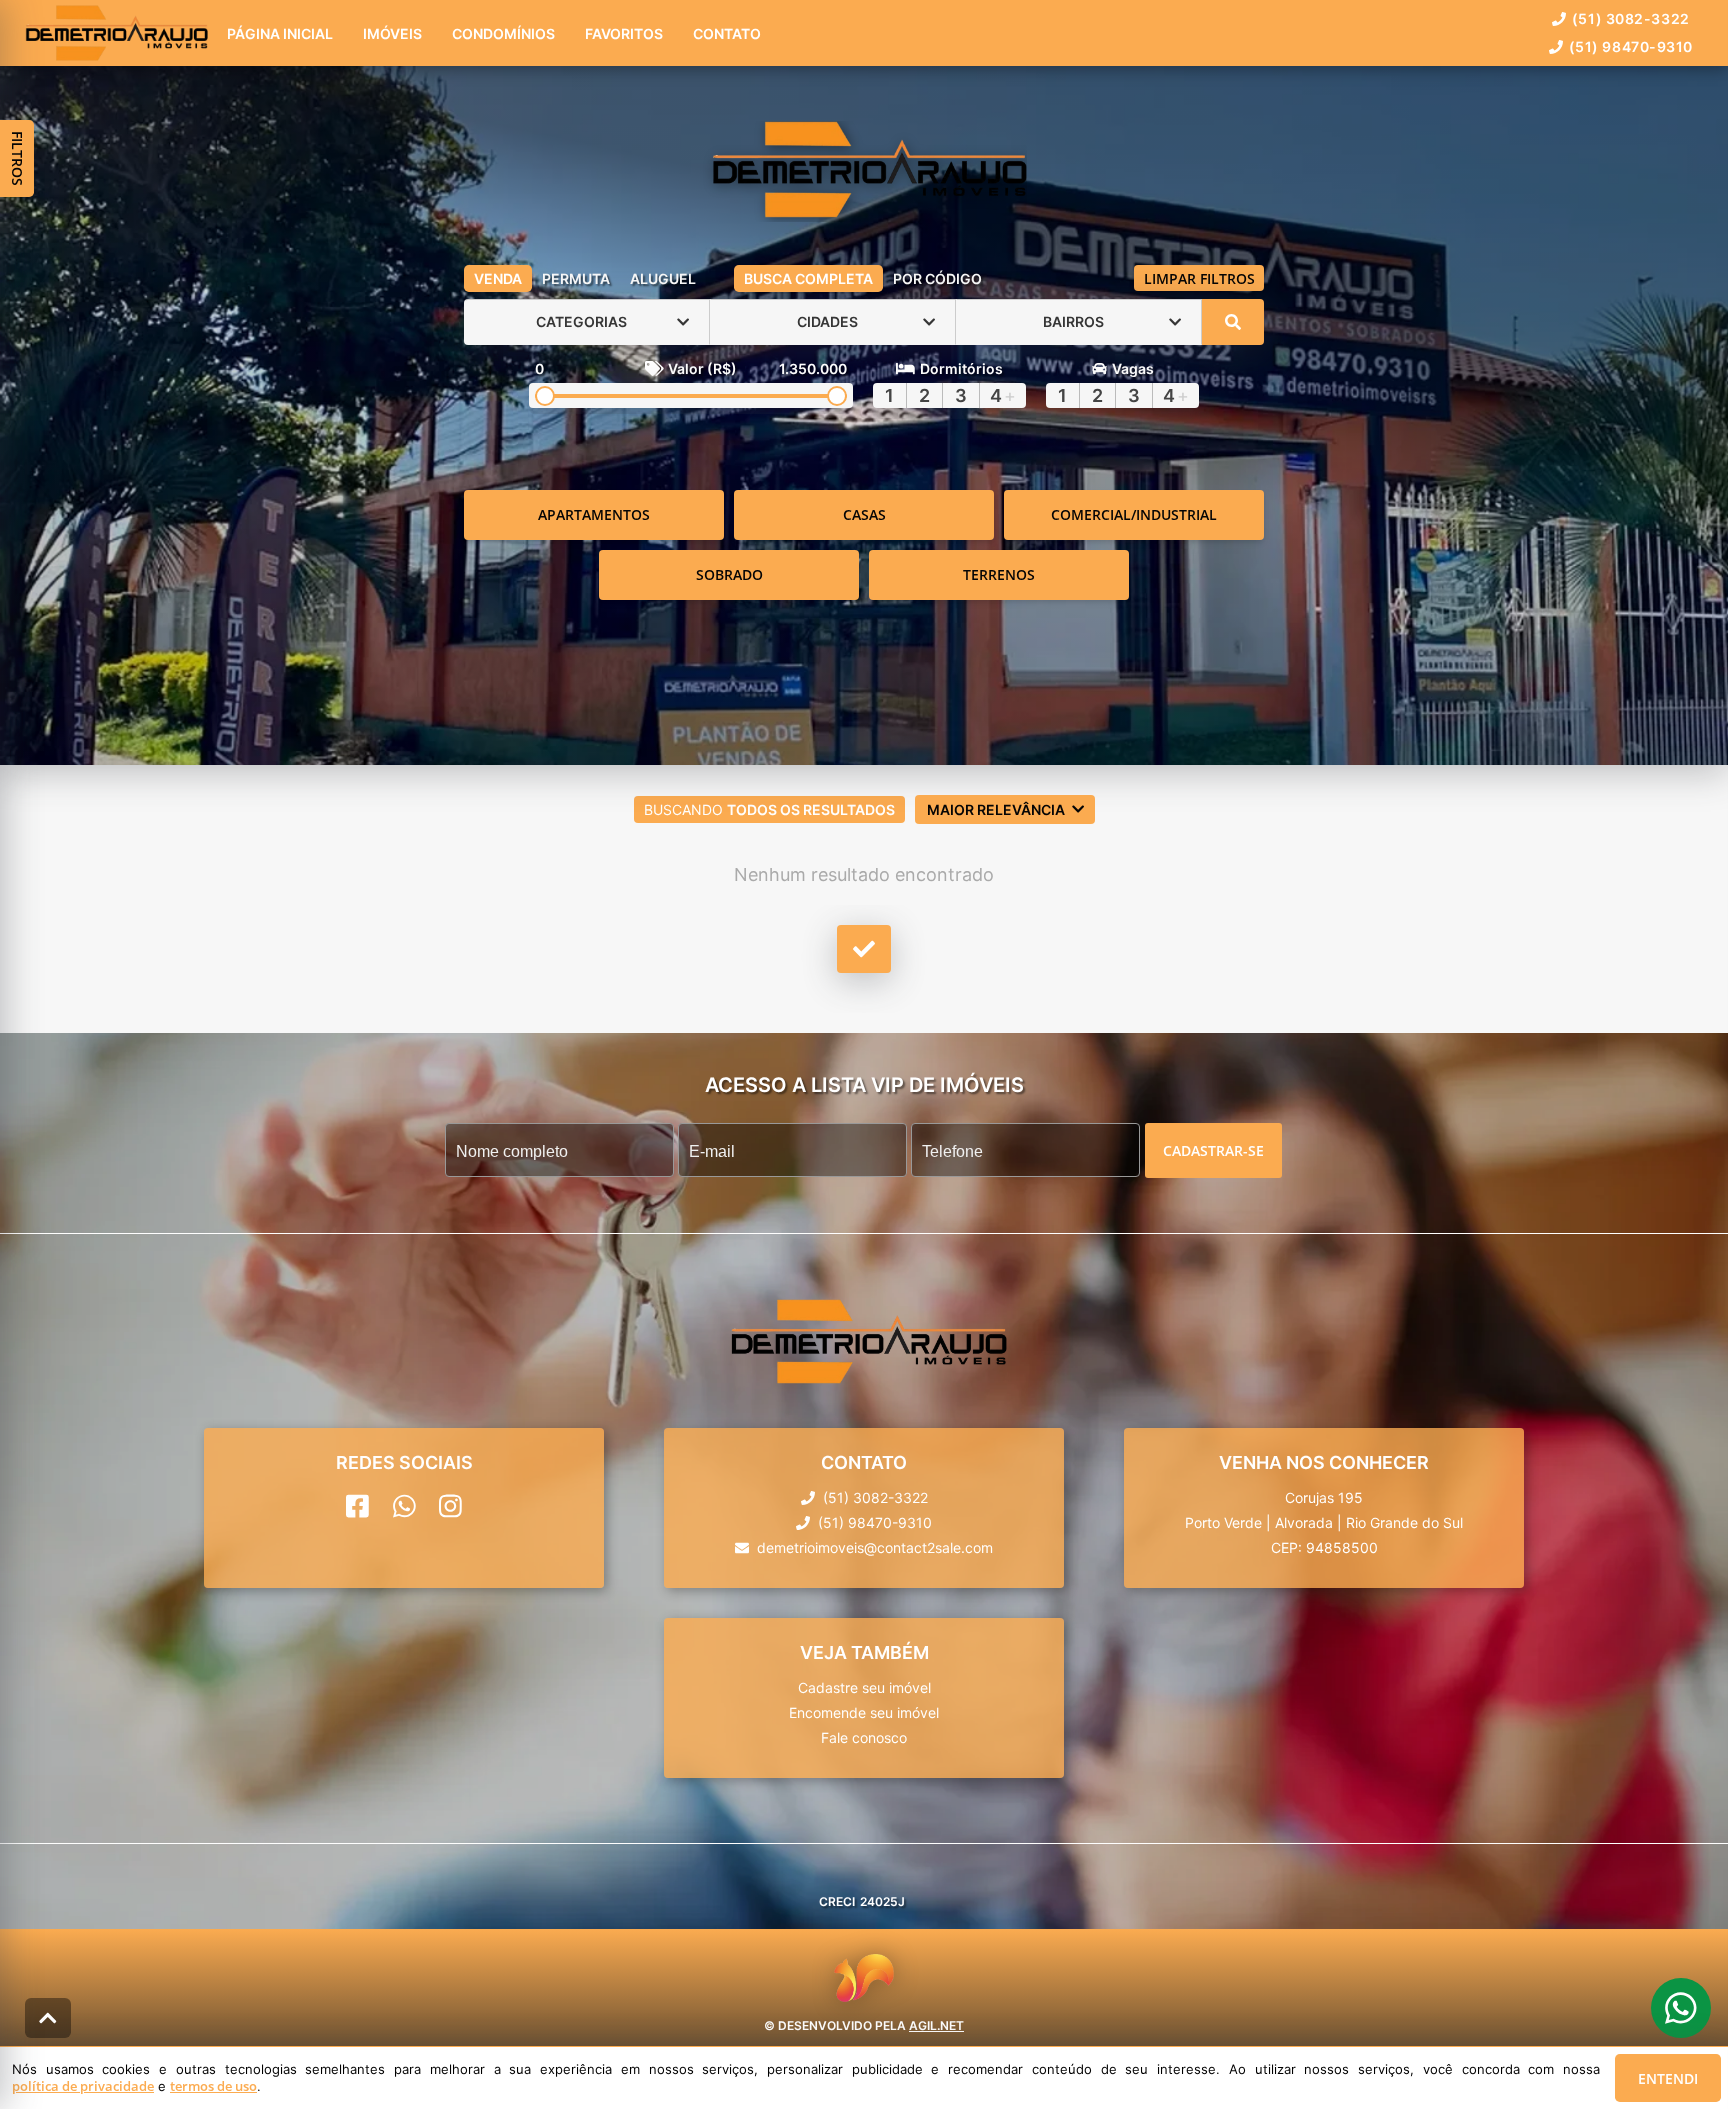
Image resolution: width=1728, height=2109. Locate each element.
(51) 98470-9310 (1631, 46)
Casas (864, 514)
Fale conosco (864, 1737)
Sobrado (729, 574)
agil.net (936, 2024)
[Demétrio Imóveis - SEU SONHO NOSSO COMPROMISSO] (864, 171)
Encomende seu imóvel (864, 1712)
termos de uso (213, 2086)
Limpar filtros (1199, 278)
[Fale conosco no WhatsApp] (404, 1506)
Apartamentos (594, 514)
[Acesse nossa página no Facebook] (357, 1506)
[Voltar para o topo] (48, 2018)
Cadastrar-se (1213, 1149)
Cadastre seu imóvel (864, 1687)
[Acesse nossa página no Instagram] (450, 1506)
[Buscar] (1233, 322)
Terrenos (999, 574)
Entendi (1668, 2078)
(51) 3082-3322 (1631, 18)
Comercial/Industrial (1134, 514)
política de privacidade (83, 2086)
